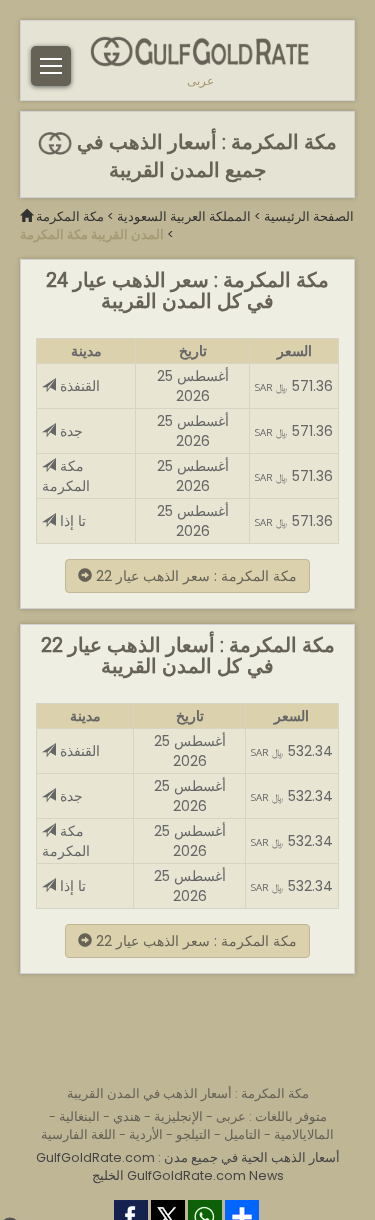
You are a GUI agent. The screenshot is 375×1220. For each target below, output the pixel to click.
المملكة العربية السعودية (184, 216)
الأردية (146, 1134)
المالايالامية (304, 1134)
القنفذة (78, 386)
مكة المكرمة (70, 216)
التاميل (242, 1134)
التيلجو (193, 1134)
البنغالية (79, 1116)
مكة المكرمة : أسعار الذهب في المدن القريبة (188, 1093)
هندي (127, 1116)
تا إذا (71, 521)
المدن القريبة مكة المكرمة (92, 234)
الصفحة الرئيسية (309, 216)
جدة (69, 431)
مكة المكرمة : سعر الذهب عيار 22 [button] (194, 576)
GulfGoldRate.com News (205, 1175)
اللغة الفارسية (78, 1134)
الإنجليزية (178, 1116)
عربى (200, 81)
